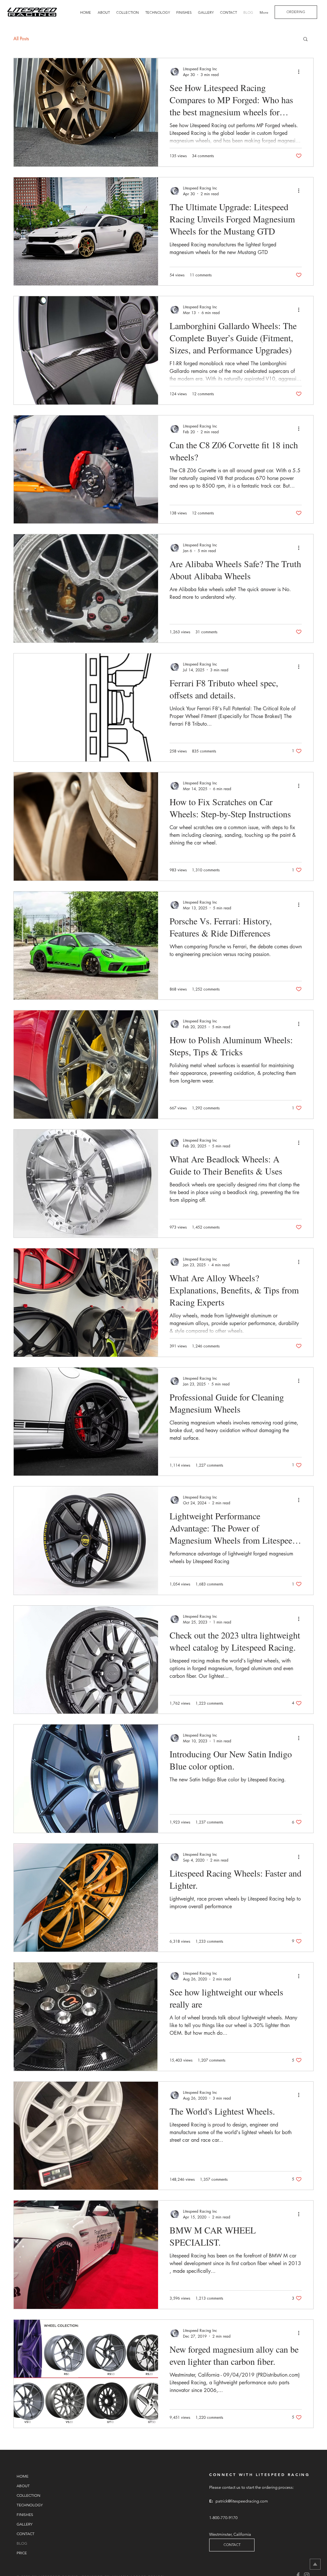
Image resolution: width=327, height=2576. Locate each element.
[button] (305, 39)
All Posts (21, 39)
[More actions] (301, 72)
